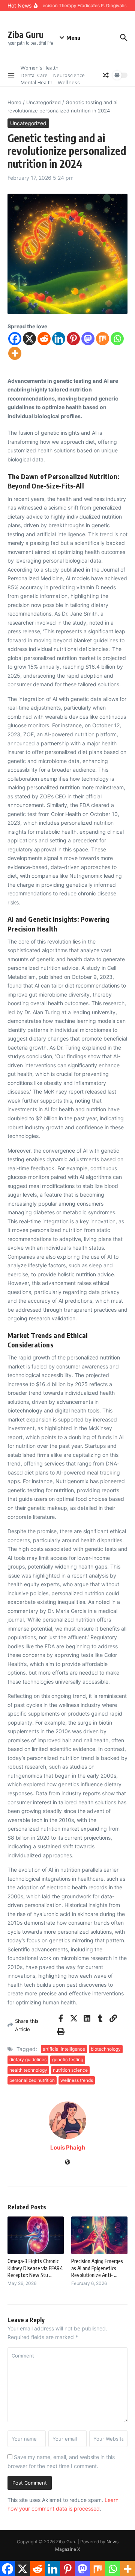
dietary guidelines (28, 2059)
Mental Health (36, 82)
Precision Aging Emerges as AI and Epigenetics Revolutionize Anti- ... (97, 2268)
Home (14, 102)
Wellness (69, 82)
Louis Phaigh (68, 2147)
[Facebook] (15, 339)
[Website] (67, 2163)
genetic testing (68, 2059)
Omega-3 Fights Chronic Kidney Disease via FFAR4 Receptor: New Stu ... (35, 2268)
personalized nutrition (32, 2080)
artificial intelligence (64, 2049)
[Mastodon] (88, 339)
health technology (28, 2070)
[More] (15, 353)
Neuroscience (69, 75)
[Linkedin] (59, 339)
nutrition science (70, 2070)
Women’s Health (39, 68)
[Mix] (103, 339)
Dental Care (34, 75)
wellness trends (77, 2080)
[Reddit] (44, 339)
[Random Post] (106, 75)
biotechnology (106, 2049)
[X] (29, 339)
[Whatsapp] (117, 339)
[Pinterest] (73, 339)
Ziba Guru (25, 34)
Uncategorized (43, 102)
